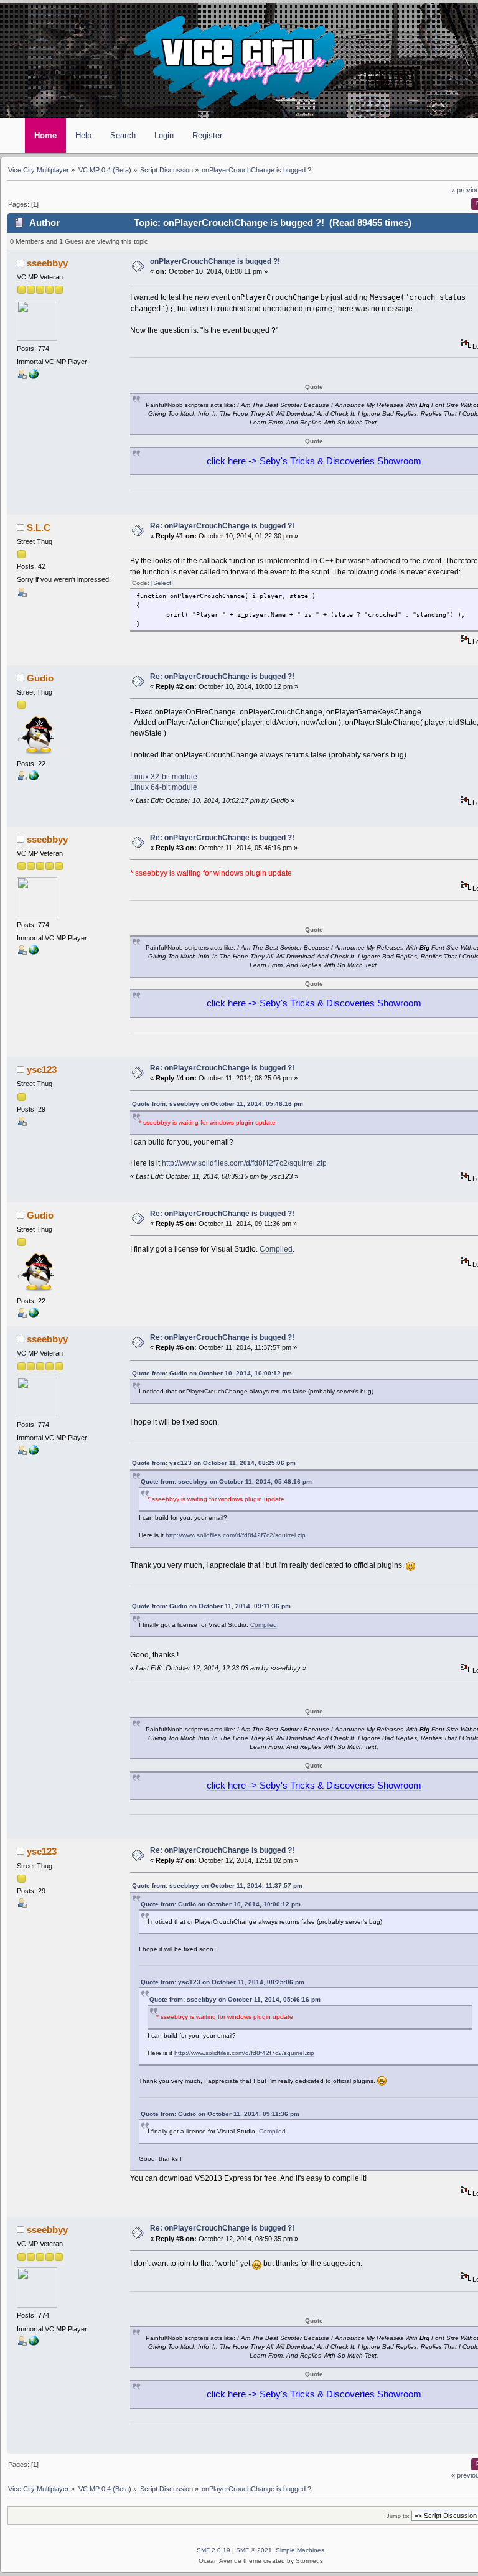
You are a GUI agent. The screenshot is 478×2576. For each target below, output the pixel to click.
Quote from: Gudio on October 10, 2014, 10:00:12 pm (212, 1373)
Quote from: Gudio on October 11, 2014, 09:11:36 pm (211, 1606)
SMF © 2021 (254, 2550)
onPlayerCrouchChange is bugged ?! (215, 261)
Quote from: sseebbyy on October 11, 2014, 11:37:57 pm (217, 1885)
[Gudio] (34, 778)
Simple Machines (300, 2550)
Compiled (276, 1249)
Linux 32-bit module (164, 777)
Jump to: (398, 2516)
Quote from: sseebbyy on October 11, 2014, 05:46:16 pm (218, 1104)
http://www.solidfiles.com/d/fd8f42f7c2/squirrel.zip (244, 1163)
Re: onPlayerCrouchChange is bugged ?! (222, 526)
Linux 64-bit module (164, 787)
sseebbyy (47, 263)
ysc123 (42, 1070)
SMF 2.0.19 (213, 2550)
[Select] (162, 583)
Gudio (40, 678)
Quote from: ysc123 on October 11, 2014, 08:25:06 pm (214, 1463)
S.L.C (39, 528)
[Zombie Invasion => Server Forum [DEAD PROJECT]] (34, 377)
